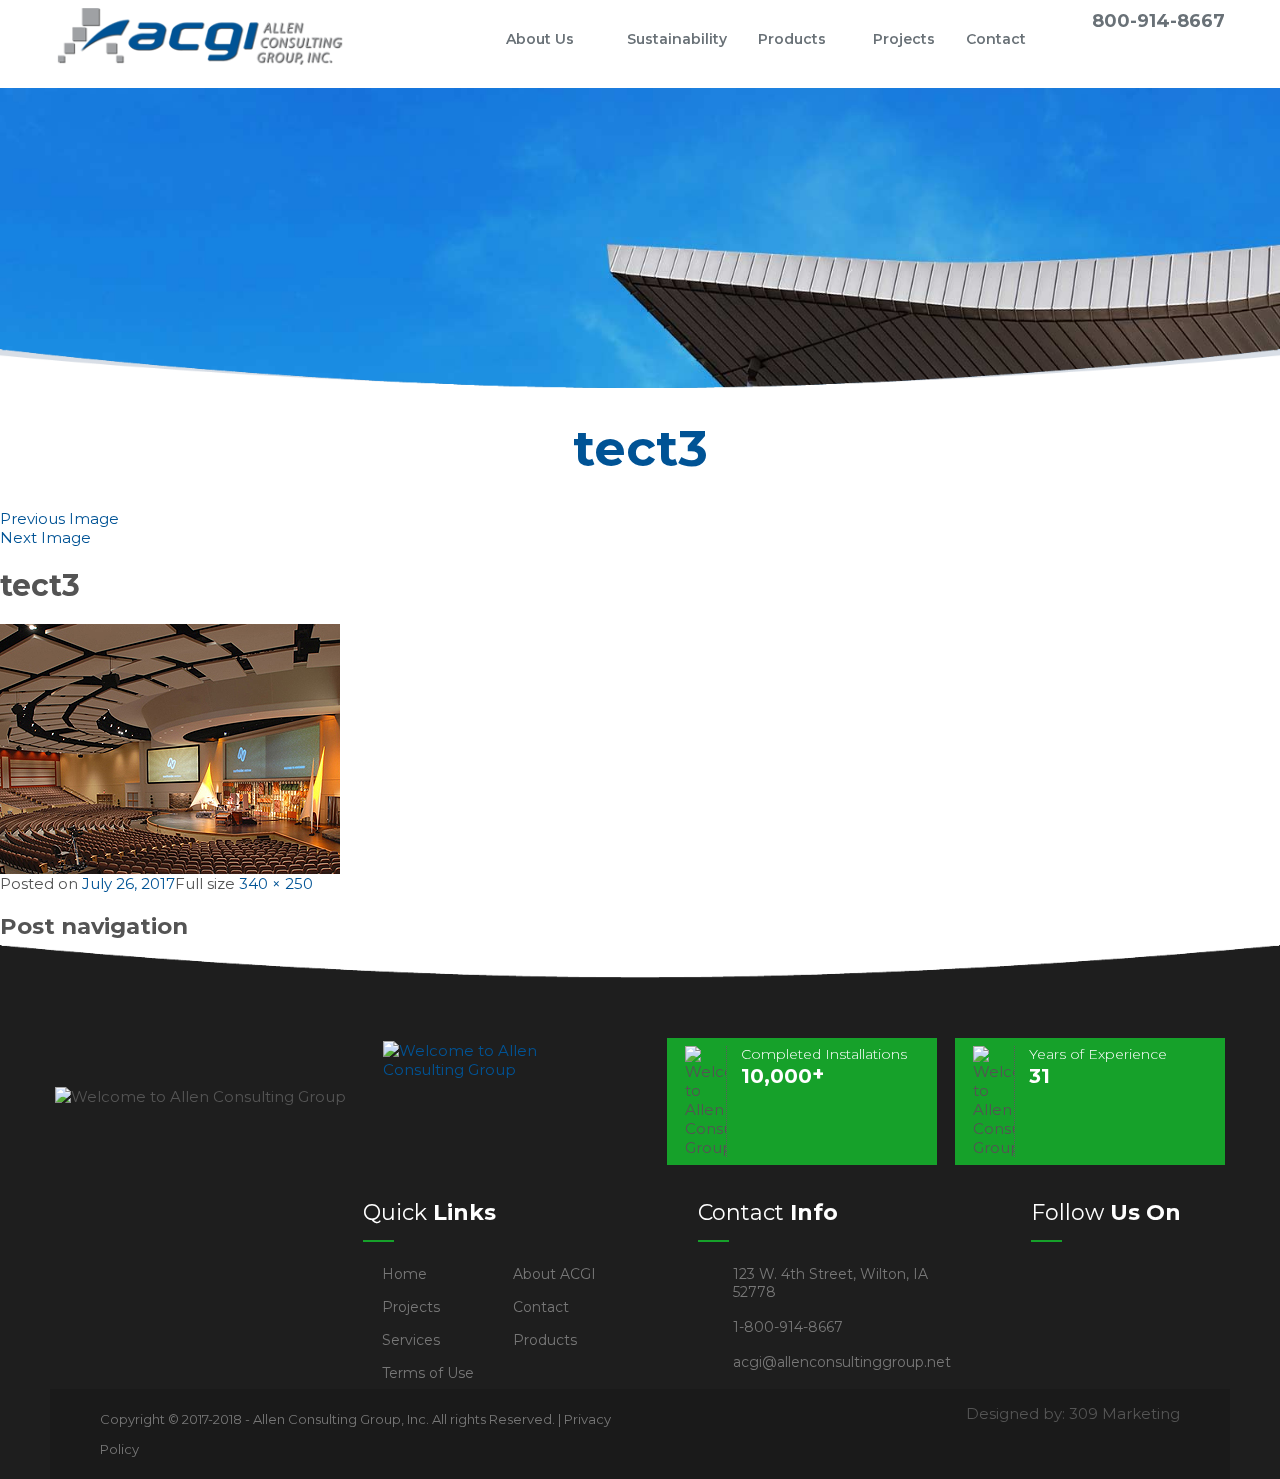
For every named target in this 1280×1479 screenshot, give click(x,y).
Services (411, 1340)
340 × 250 (276, 883)
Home (460, 39)
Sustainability (677, 39)
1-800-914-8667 (788, 1327)
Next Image (45, 537)
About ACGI (554, 1274)
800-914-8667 (1158, 21)
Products (792, 39)
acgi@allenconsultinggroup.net (842, 1362)
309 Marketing (1124, 1413)
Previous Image (59, 518)
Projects (904, 39)
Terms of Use (428, 1373)
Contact (996, 39)
